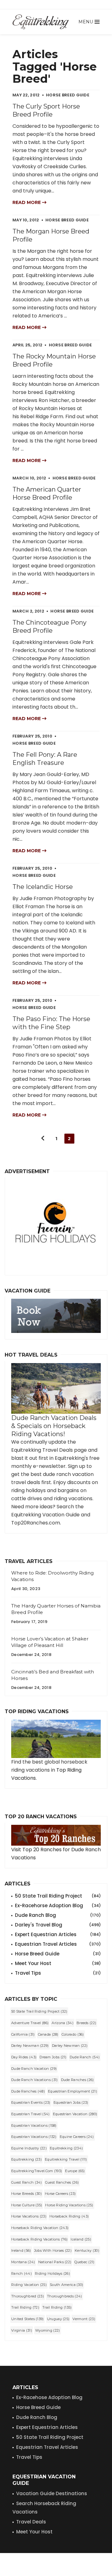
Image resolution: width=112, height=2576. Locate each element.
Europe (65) (75, 2171)
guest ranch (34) (27, 2182)
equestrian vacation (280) (75, 2114)
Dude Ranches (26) (77, 2080)
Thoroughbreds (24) (64, 2296)
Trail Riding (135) (57, 2307)
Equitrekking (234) (66, 2148)
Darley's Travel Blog (58, 1925)
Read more (27, 202)
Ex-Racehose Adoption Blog (49, 2397)
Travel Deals (31, 2522)
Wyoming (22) (48, 2330)
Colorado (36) (73, 2034)
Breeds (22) (86, 2023)
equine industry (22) (29, 2148)
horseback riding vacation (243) (40, 2228)
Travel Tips (58, 1973)
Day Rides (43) (24, 2057)
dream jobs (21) (53, 2057)
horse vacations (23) (29, 2216)
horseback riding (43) (69, 2216)
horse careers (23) (60, 2194)
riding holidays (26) (52, 2273)
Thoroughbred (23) (28, 2296)
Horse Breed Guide (58, 1954)
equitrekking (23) (26, 2159)
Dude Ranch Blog (58, 1915)
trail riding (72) (25, 2307)
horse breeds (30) (26, 2194)
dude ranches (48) (28, 2091)
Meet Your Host (58, 1963)
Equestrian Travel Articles (58, 1944)
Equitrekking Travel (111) (66, 2159)
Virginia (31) (22, 2330)
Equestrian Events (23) (31, 2102)
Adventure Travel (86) (30, 2023)
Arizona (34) (63, 2023)
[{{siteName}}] (41, 22)
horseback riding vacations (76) (39, 2239)
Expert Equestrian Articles (58, 1934)
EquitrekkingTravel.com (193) (37, 2171)
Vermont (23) (84, 2319)
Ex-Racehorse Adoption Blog (58, 1905)
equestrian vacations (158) (34, 2125)
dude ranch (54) (85, 2057)
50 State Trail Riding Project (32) (39, 2011)
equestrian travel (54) (30, 2114)
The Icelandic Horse (43, 887)
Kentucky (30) (87, 2250)
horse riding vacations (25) (69, 2205)
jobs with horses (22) (53, 2250)
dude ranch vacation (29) (34, 2069)
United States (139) (28, 2319)
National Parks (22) (55, 2262)
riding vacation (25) (29, 2285)
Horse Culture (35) (27, 2205)
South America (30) (66, 2285)
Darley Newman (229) (30, 2046)
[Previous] (43, 1139)
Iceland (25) (81, 2239)
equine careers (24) (77, 2137)
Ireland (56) (21, 2250)
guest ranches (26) (62, 2182)
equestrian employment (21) (72, 2091)
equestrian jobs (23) (71, 2102)
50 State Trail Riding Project (58, 1896)
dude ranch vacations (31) (35, 2080)
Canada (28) (48, 2034)
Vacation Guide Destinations (52, 2493)
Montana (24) (23, 2262)
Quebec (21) (84, 2262)
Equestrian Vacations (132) (34, 2137)
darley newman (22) (70, 2046)
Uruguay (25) (58, 2319)
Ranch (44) (21, 2273)
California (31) (23, 2034)
